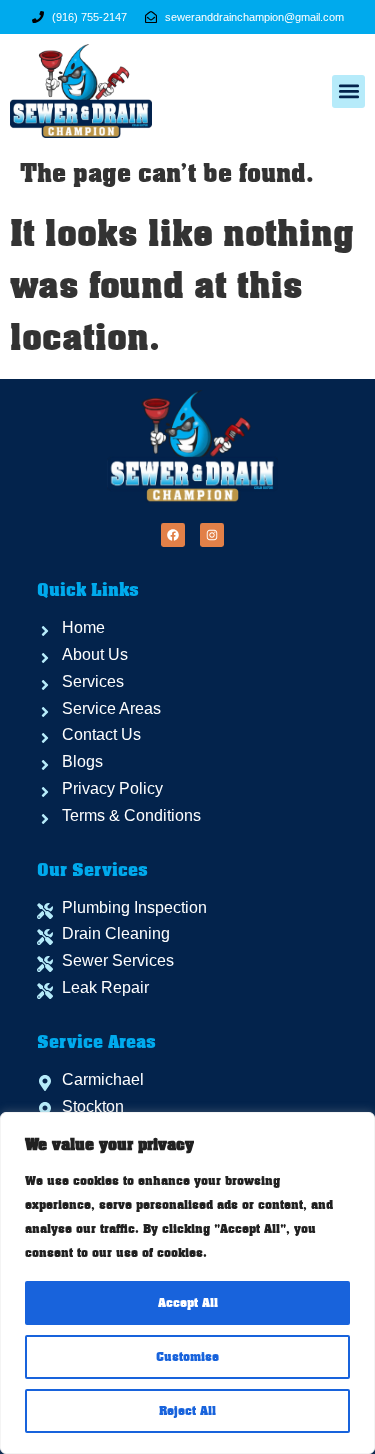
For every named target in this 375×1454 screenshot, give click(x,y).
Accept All (188, 1303)
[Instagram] (212, 535)
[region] (187, 1283)
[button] (348, 91)
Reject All (187, 1411)
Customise (187, 1357)
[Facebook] (173, 535)
